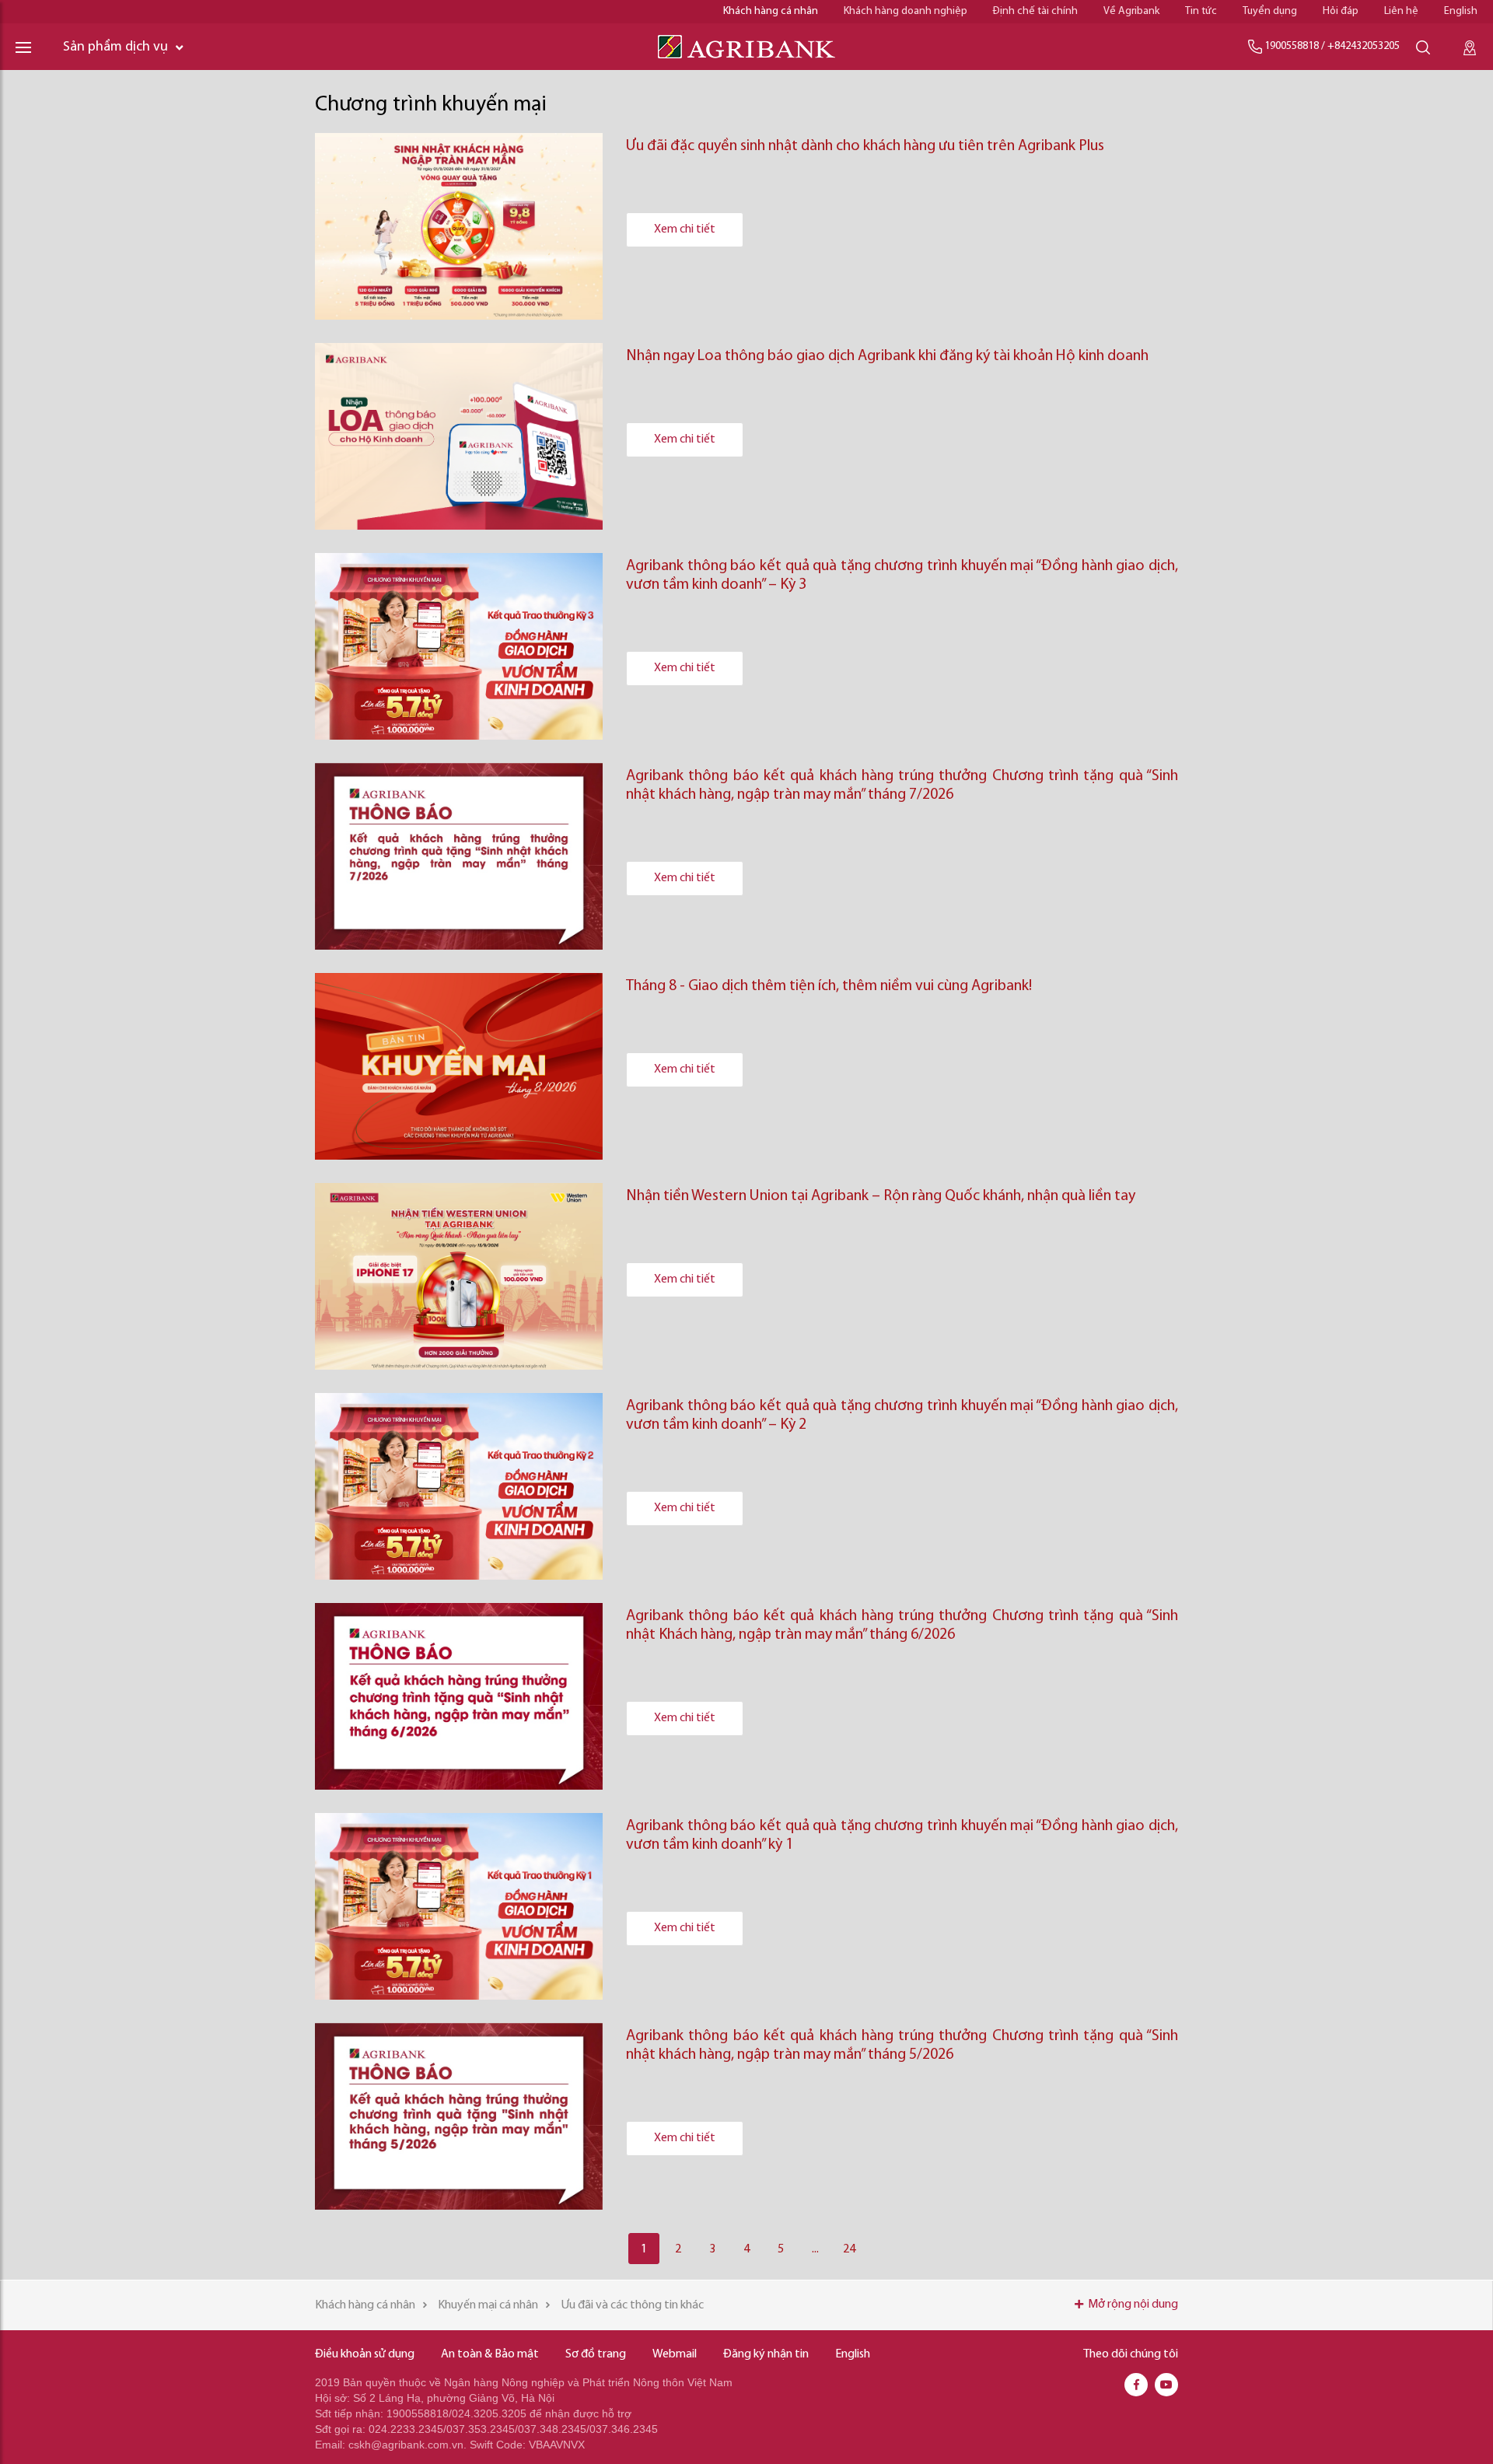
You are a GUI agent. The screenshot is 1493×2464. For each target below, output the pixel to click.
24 (849, 2249)
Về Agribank (1131, 11)
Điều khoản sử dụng (365, 2354)
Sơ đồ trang (596, 2354)
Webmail (675, 2354)
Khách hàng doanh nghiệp (906, 11)
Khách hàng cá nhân (771, 11)
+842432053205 (1364, 46)
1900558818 (1292, 46)
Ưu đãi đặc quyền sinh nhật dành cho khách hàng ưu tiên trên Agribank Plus (865, 146)
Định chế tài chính (1035, 11)
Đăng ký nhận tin (766, 2354)
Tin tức (1201, 11)
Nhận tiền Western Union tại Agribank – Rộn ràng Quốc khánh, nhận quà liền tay (881, 1196)
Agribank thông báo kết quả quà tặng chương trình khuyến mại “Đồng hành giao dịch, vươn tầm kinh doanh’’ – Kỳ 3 (902, 576)
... (815, 2249)
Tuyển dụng (1270, 11)
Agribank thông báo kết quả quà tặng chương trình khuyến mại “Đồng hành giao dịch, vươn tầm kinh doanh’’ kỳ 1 (902, 1836)
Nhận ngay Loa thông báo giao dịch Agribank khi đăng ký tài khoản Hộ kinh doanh (887, 356)
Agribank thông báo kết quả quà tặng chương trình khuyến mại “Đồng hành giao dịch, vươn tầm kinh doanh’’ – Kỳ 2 (902, 1416)
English (1461, 11)
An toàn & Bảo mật (490, 2354)
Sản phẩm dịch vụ (115, 47)
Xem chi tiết (685, 229)
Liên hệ (1401, 11)
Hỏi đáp (1341, 11)
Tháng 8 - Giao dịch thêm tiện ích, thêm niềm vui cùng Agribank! (829, 986)
